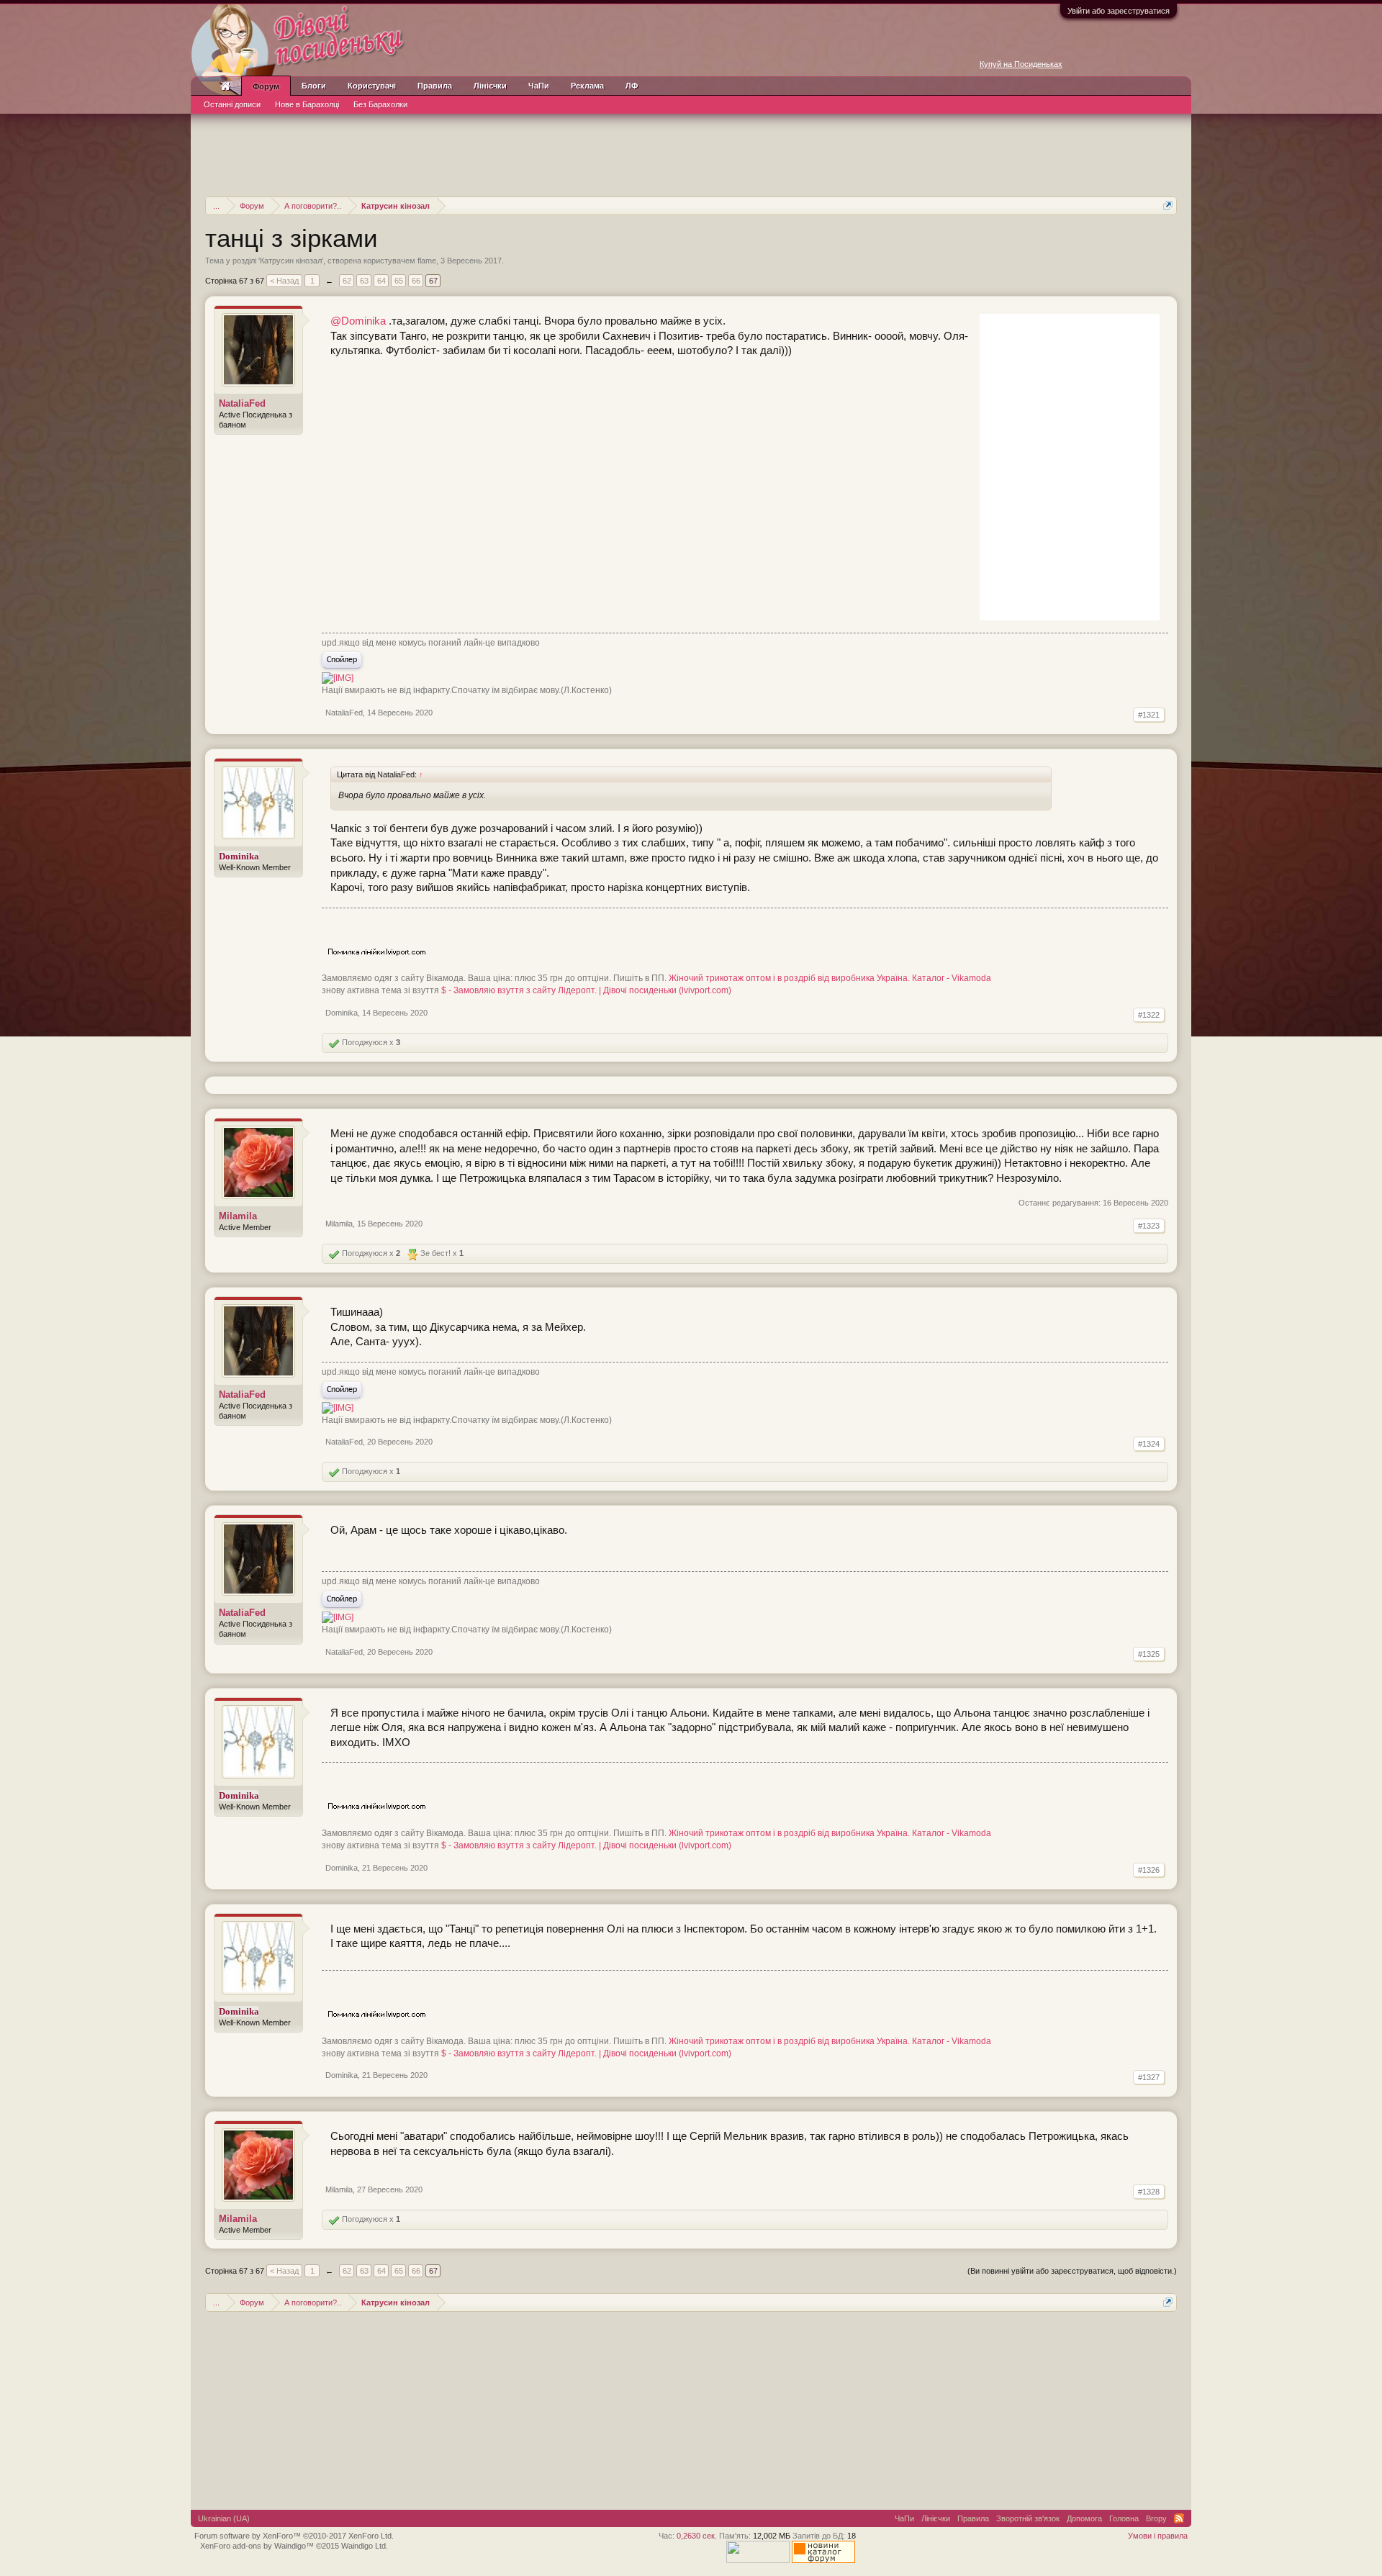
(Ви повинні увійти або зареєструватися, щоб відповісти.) (1072, 2271)
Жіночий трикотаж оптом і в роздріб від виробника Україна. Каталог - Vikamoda (830, 978)
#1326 (1149, 1870)
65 (399, 281)
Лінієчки (490, 86)
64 (381, 281)
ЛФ (632, 86)
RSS (1179, 2518)
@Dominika (358, 321)
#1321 (1149, 715)
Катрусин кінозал (291, 261)
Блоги (314, 86)
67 (433, 281)
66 (416, 281)
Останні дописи (232, 104)
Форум (266, 86)
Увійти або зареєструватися (1119, 11)
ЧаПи (539, 86)
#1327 (1149, 2077)
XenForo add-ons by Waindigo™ (257, 2546)
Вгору (1156, 2518)
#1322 (1149, 1015)
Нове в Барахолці (307, 104)
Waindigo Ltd (363, 2546)
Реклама (587, 86)
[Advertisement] (691, 153)
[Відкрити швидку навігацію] (1168, 205)
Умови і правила (1158, 2536)
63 (364, 281)
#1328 (1149, 2192)
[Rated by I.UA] (758, 2560)
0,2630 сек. (697, 2536)
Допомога (1084, 2518)
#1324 (1149, 1444)
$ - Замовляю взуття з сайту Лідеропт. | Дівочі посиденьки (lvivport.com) (586, 990)
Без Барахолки (380, 104)
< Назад (284, 281)
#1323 (1149, 1226)
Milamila (238, 1216)
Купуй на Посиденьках (1021, 64)
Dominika (342, 1013)
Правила (435, 86)
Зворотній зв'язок (1028, 2518)
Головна (1124, 2518)
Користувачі (372, 86)
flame (427, 261)
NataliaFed (242, 403)
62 (347, 281)
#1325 (1149, 1654)
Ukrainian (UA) (224, 2518)
